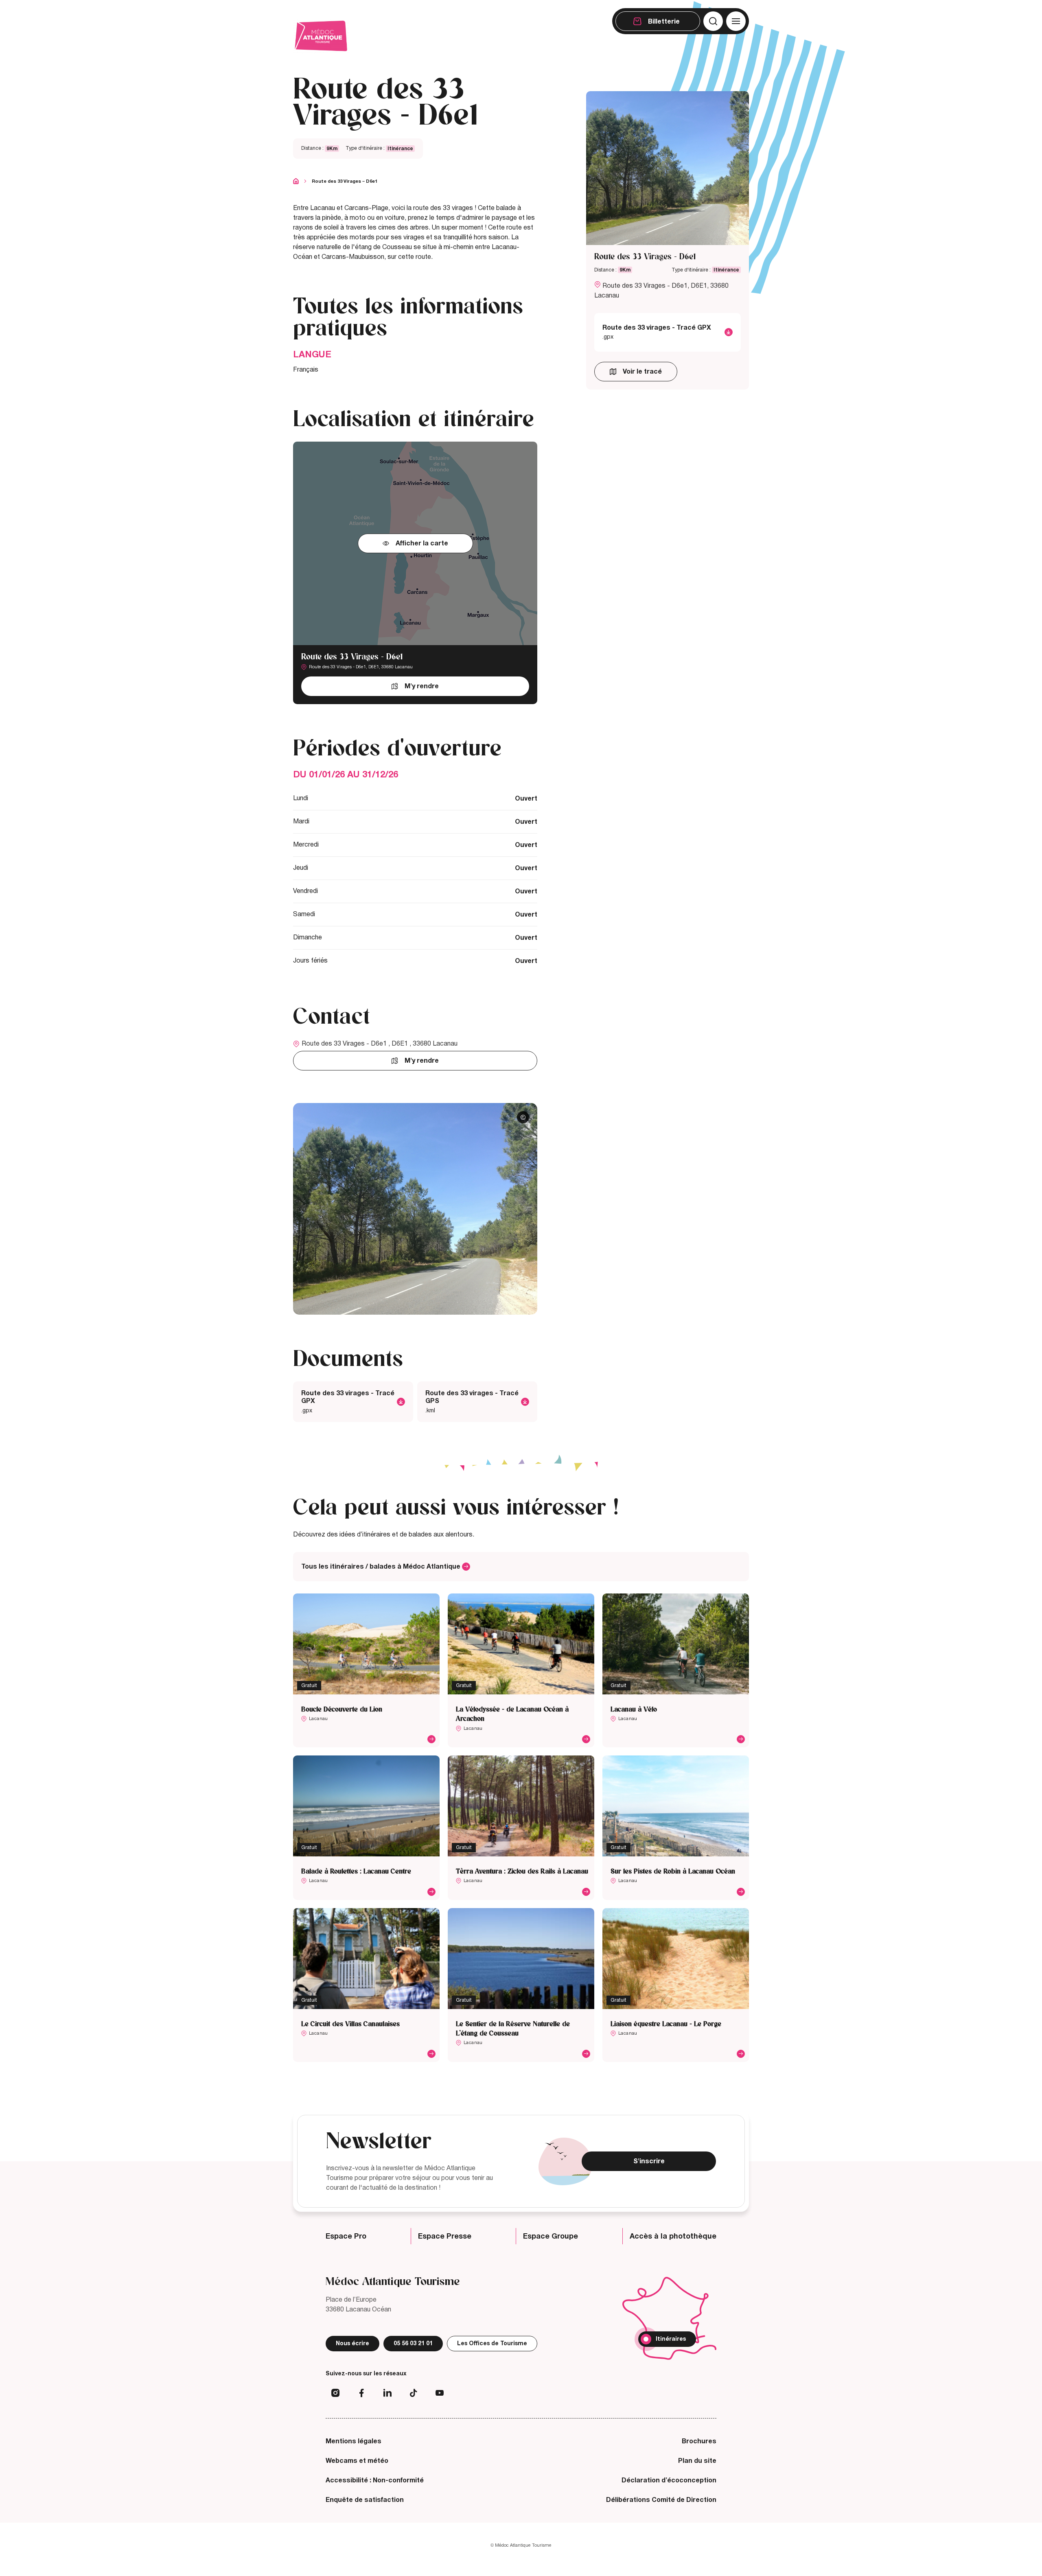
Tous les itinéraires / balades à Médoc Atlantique (382, 1567)
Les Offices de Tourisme (492, 2343)
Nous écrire (352, 2343)
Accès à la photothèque (673, 2236)
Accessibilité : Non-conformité (375, 2480)
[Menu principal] (736, 21)
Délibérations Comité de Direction (661, 2500)
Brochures (699, 2441)
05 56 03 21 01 (413, 2343)
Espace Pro (346, 2236)
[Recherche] (713, 21)
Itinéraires (671, 2339)
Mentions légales (354, 2441)
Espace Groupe (551, 2236)
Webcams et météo (357, 2461)
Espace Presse (445, 2236)
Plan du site (697, 2461)
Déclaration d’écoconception (669, 2480)
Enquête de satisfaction (365, 2500)
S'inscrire (649, 2161)
